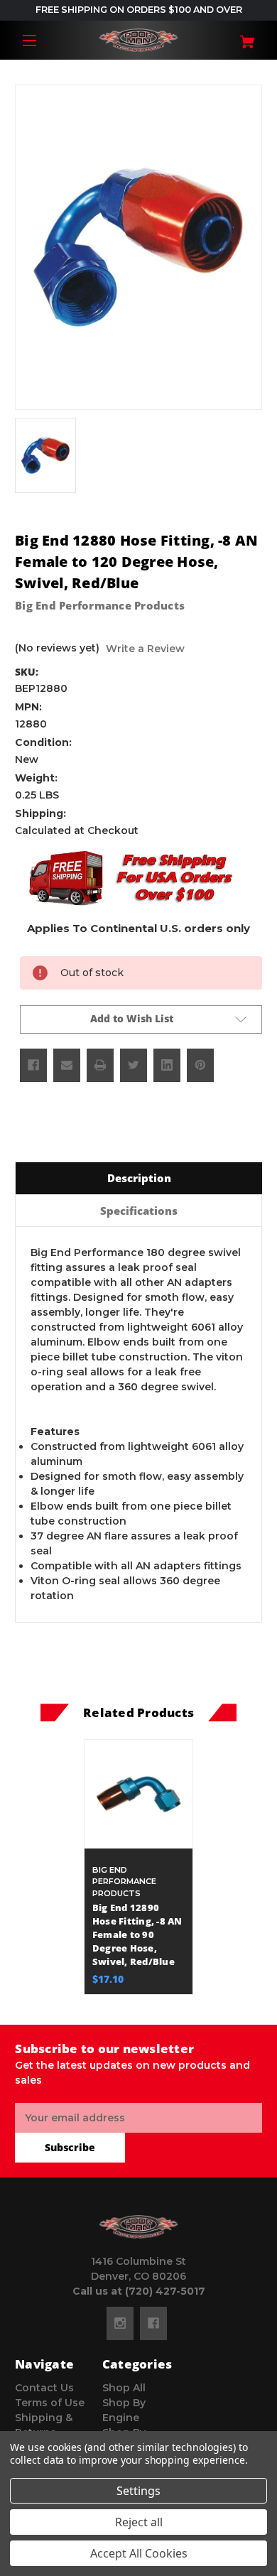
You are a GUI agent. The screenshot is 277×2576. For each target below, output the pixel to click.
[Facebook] (33, 1065)
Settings (138, 2491)
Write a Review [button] (145, 649)
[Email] (67, 1065)
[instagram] (120, 2323)
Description (139, 1178)
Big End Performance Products (100, 605)
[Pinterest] (200, 1065)
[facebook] (153, 2323)
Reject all (139, 2522)
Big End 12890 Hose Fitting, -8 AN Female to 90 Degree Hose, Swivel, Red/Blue (137, 1935)
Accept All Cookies (139, 2553)
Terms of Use (50, 2403)
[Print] (100, 1065)
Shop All (124, 2388)
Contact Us (44, 2388)
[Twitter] (134, 1065)
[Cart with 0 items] (242, 37)
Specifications (139, 1211)
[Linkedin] (167, 1065)
